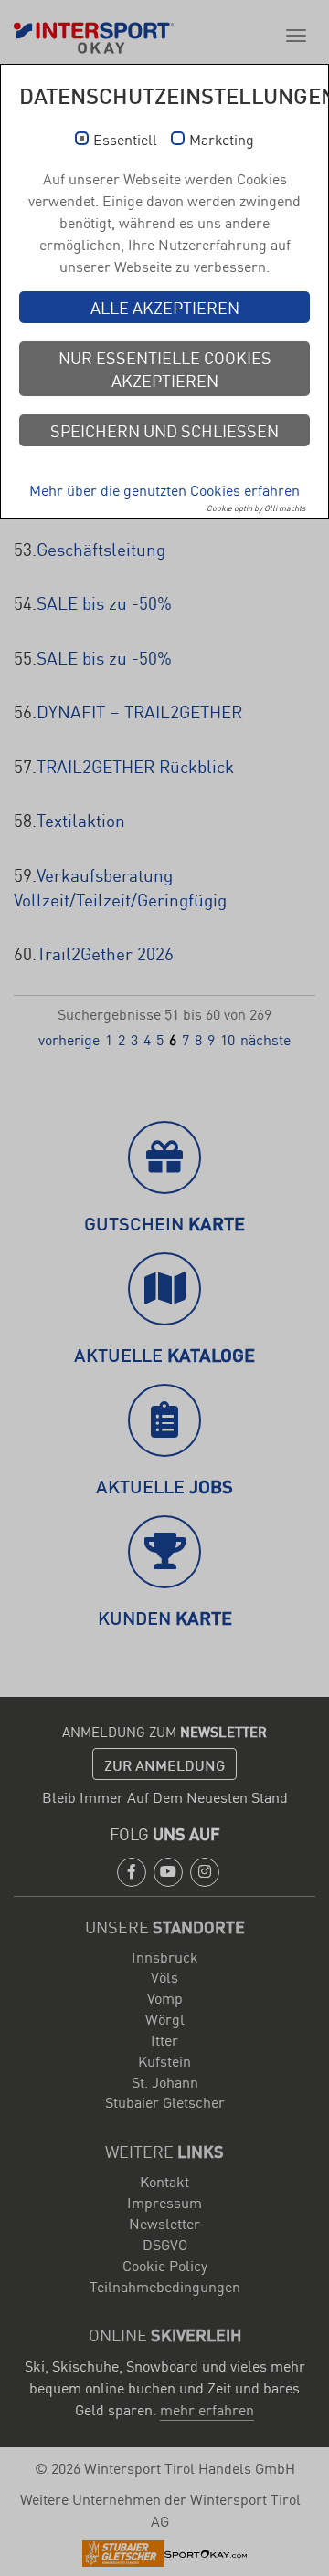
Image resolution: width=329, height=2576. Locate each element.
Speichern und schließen (164, 430)
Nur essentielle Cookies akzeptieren (165, 368)
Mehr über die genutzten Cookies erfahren (164, 489)
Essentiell (125, 140)
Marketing (222, 140)
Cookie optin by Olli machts (256, 508)
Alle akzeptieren (165, 307)
